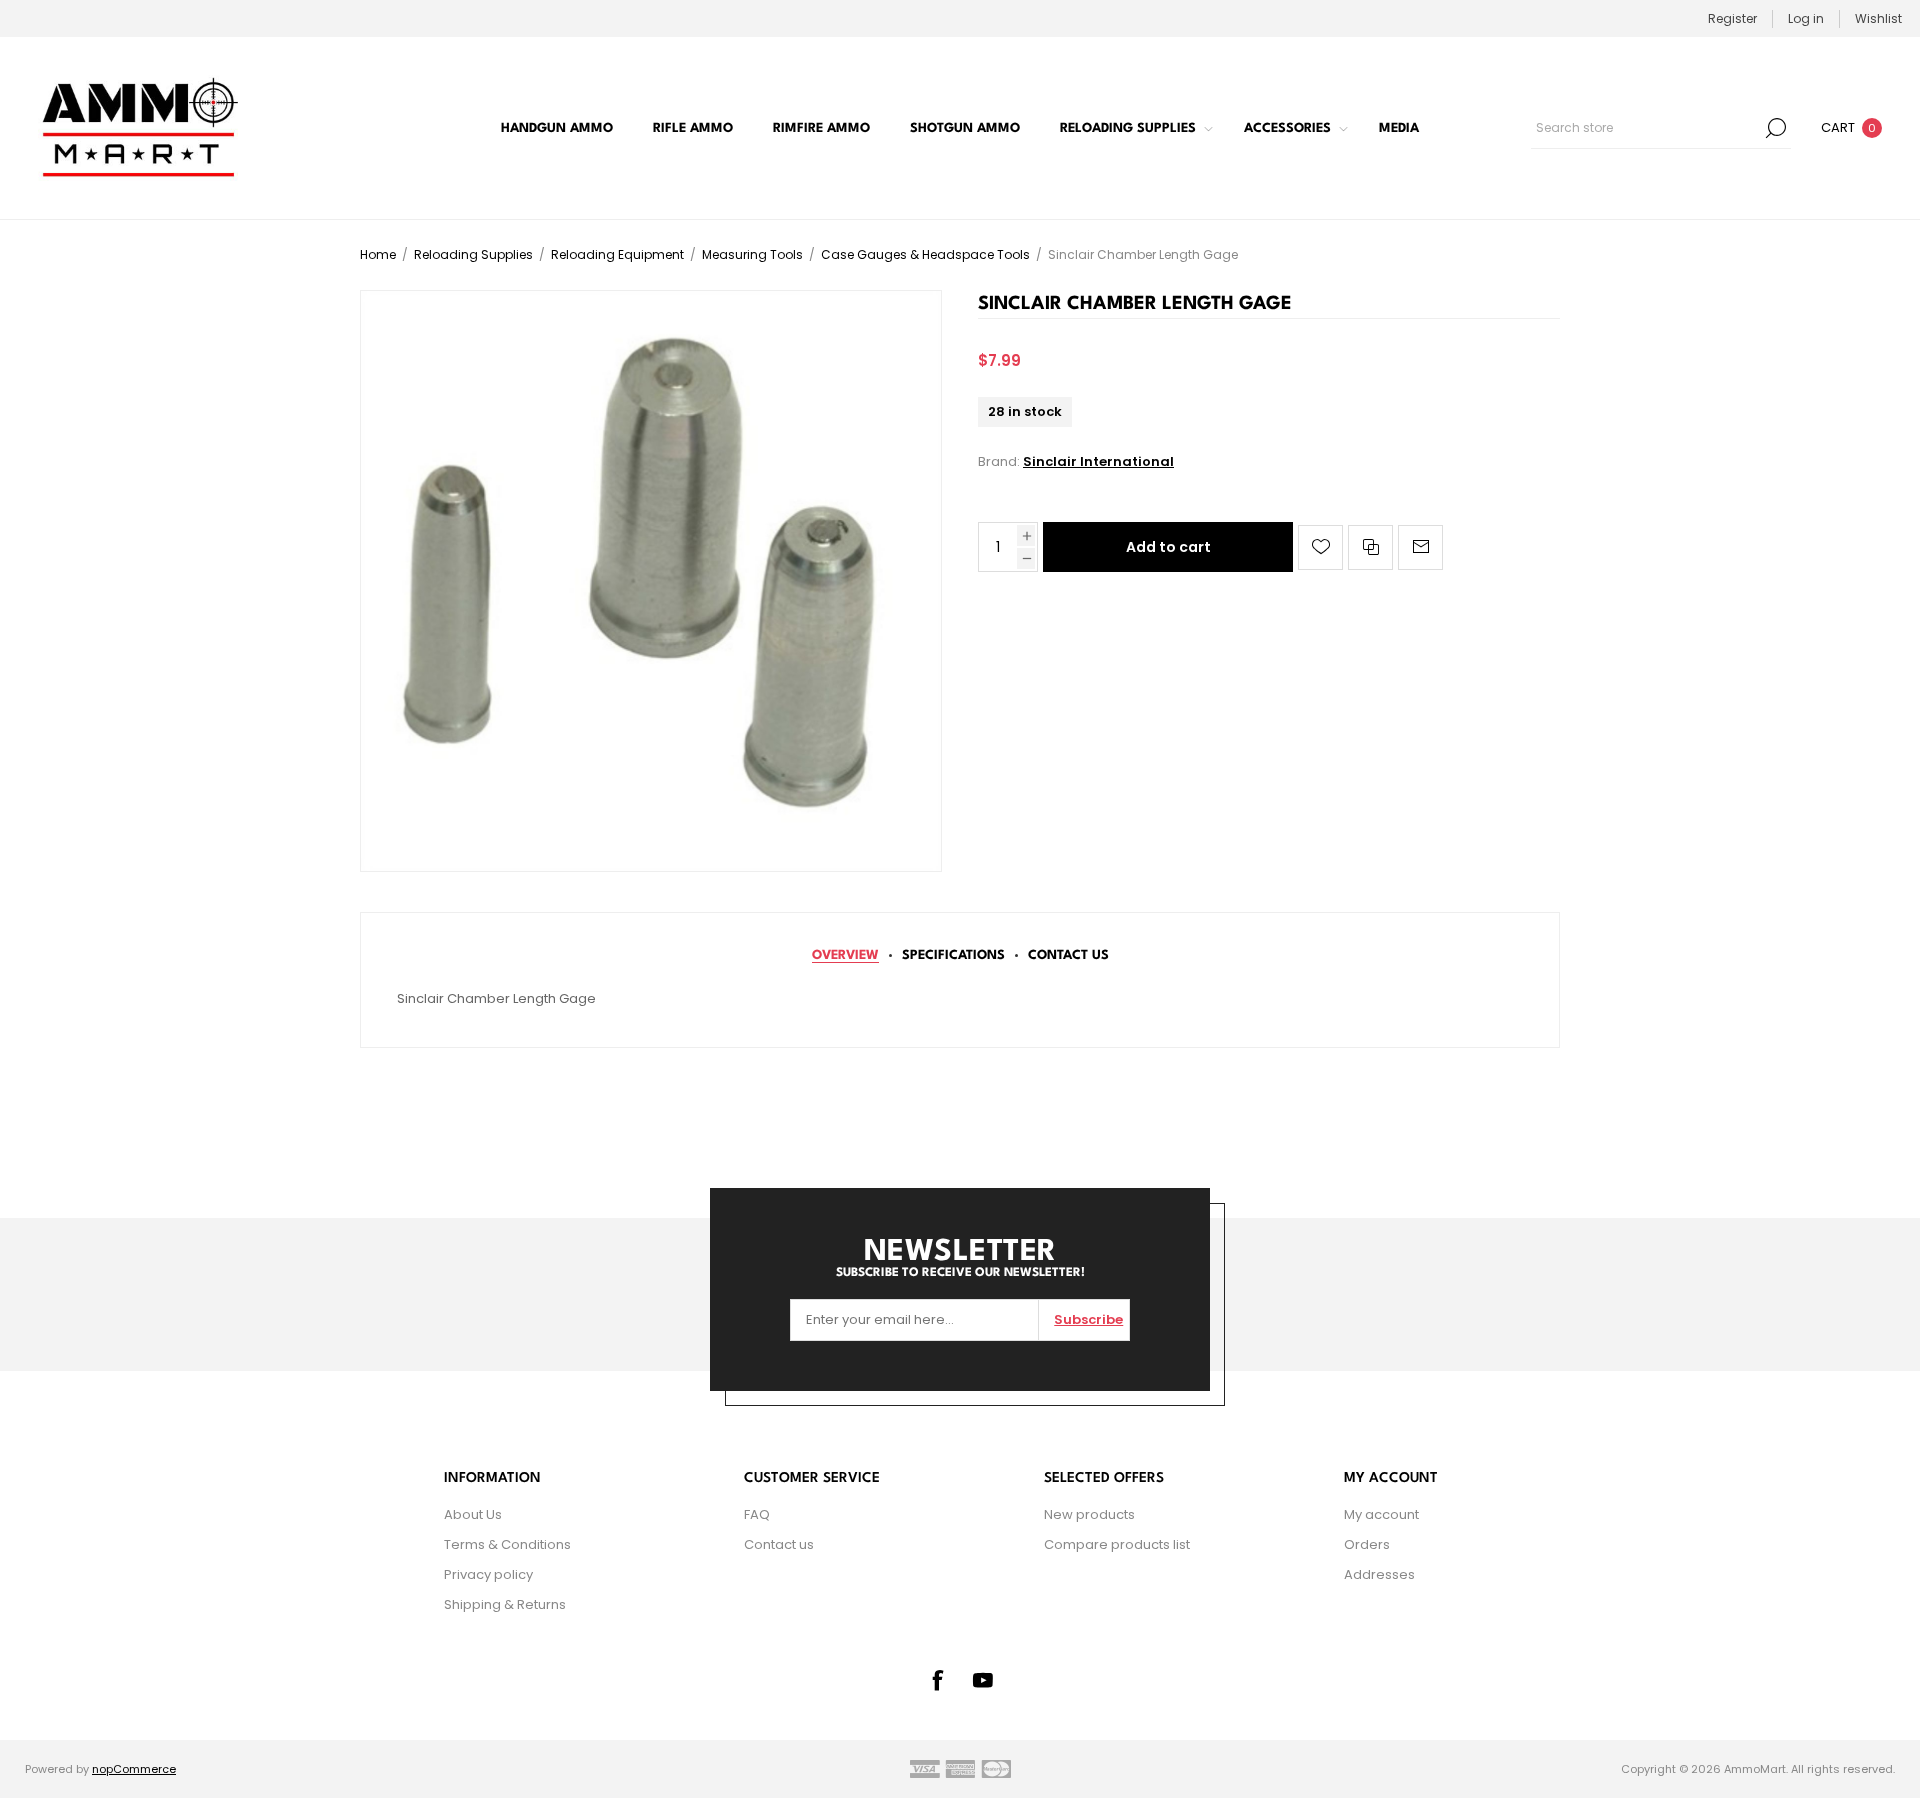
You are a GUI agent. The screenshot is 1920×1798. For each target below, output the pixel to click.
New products (1089, 1514)
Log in (1806, 18)
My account (1381, 1514)
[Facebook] (937, 1680)
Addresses (1379, 1574)
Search (1776, 128)
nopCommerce (134, 1769)
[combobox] (1646, 128)
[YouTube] (983, 1680)
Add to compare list (1370, 547)
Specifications (953, 955)
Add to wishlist (1320, 547)
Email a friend (1420, 547)
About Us (473, 1514)
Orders (1367, 1544)
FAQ (757, 1514)
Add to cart (1168, 547)
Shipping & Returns (505, 1604)
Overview (845, 955)
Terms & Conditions (507, 1544)
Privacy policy (488, 1574)
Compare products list (1117, 1544)
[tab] (845, 955)
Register (1732, 18)
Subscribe (1088, 1319)
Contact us (779, 1544)
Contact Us (1068, 955)
